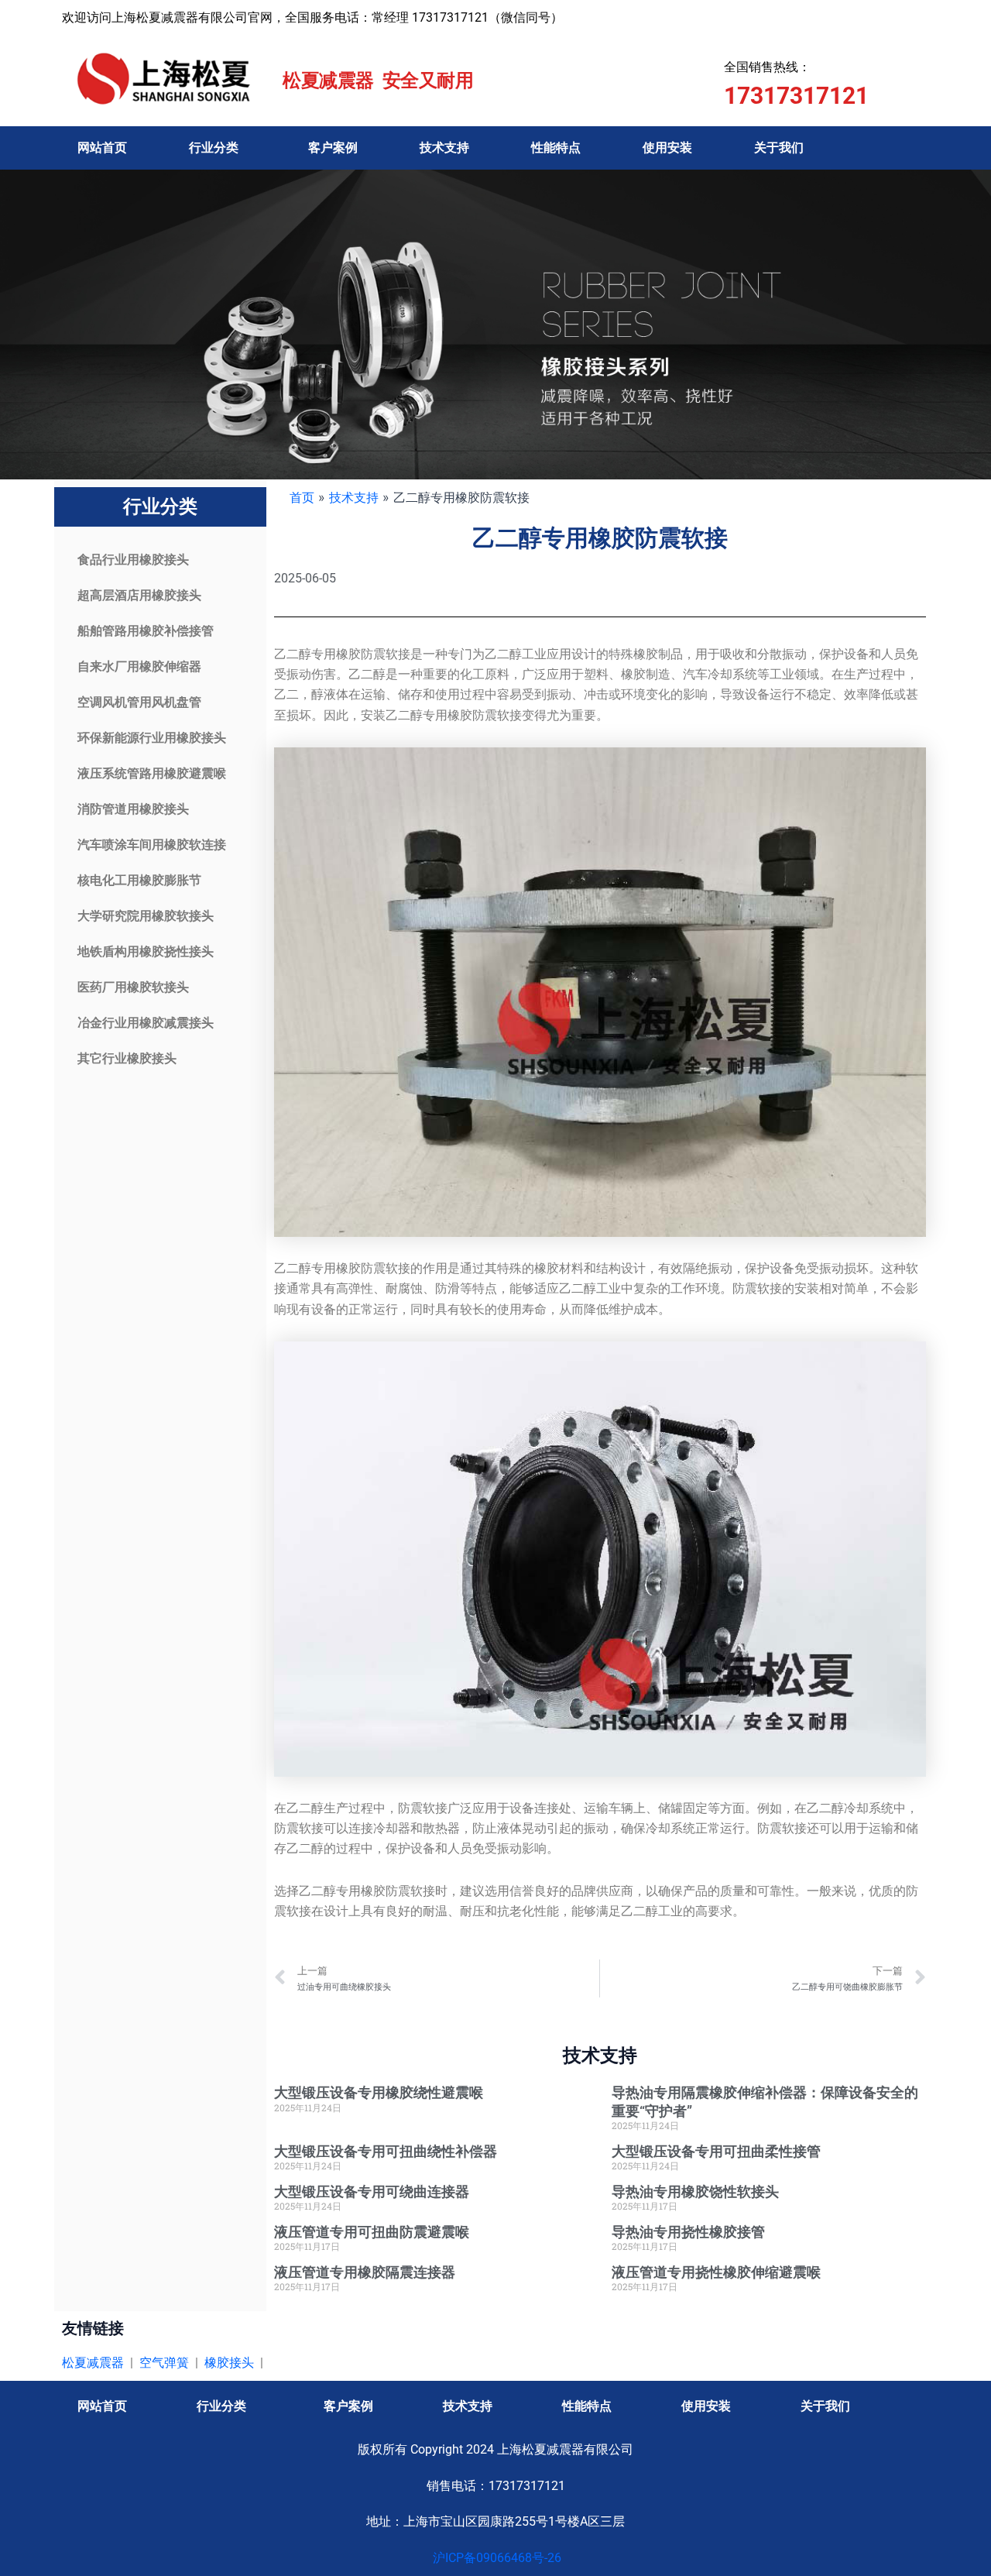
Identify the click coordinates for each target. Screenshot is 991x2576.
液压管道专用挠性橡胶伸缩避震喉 (716, 2272)
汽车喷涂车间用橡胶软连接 (152, 845)
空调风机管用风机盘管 (139, 702)
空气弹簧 (164, 2363)
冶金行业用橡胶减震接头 (146, 1023)
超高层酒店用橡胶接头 (139, 595)
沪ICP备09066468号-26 (495, 2558)
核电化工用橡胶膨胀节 (139, 880)
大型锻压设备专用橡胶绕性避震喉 (379, 2092)
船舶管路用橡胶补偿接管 (146, 631)
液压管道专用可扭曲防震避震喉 (372, 2232)
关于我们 (779, 148)
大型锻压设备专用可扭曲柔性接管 (716, 2151)
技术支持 (444, 148)
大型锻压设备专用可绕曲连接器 (372, 2191)
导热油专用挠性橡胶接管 (688, 2232)
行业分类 (214, 148)
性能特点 (556, 148)
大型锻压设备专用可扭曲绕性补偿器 (386, 2151)
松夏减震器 (93, 2363)
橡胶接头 (229, 2363)
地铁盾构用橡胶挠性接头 (146, 951)
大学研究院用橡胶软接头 (146, 916)
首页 (302, 497)
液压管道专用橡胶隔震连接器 (365, 2272)
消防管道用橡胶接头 (133, 809)
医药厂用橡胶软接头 (133, 987)
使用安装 (667, 148)
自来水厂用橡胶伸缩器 (139, 666)
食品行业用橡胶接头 (133, 560)
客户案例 (333, 148)
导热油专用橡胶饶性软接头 (695, 2191)
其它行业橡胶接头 (127, 1058)
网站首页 (102, 148)
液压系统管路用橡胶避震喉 (152, 773)
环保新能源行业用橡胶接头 (152, 738)
